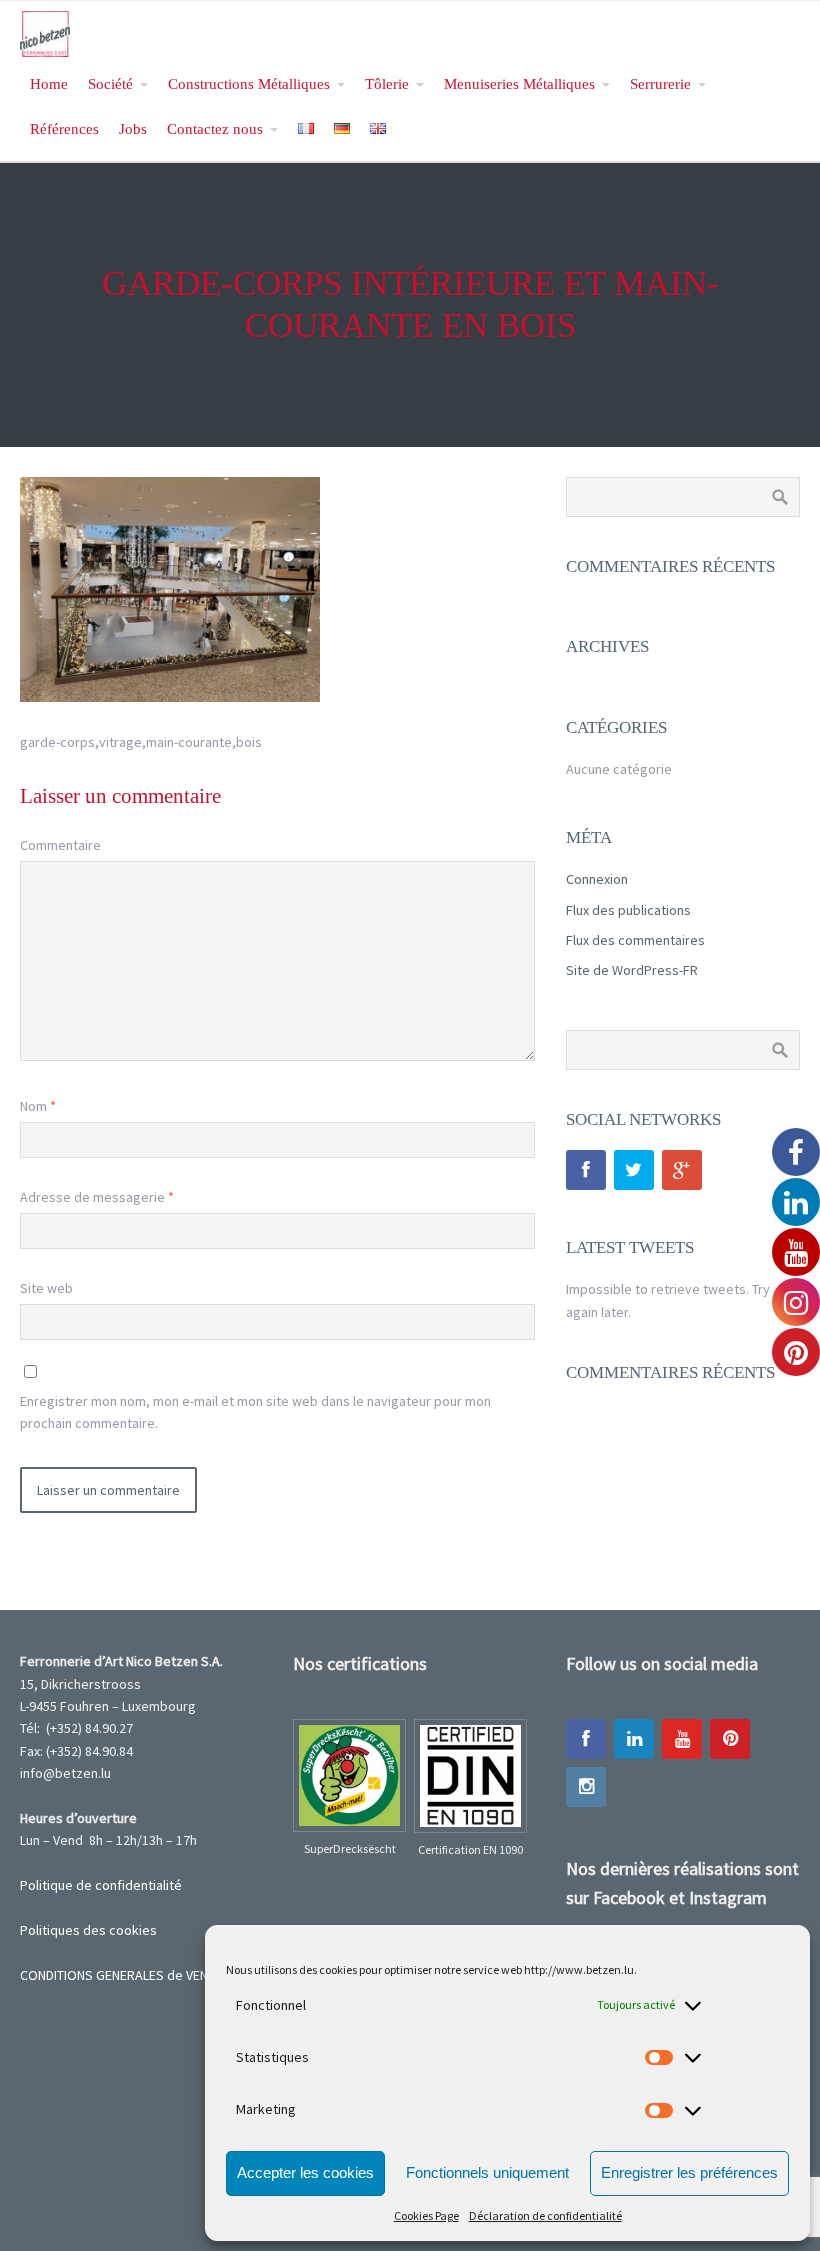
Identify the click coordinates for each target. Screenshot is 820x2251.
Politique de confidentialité (101, 1885)
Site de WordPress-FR (632, 970)
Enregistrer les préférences (689, 2172)
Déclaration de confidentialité (545, 2215)
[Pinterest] (730, 1739)
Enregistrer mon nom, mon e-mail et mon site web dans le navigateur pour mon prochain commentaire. (255, 1412)
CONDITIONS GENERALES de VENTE (121, 1975)
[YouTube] (682, 1739)
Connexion (597, 879)
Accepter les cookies (305, 2172)
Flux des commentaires (635, 940)
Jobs (133, 128)
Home (49, 83)
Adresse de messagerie (97, 1197)
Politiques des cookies (88, 1930)
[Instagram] (586, 1787)
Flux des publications (628, 910)
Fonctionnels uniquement (487, 2172)
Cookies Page (426, 2215)
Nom (38, 1106)
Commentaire (60, 845)
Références (64, 128)
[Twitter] (634, 1170)
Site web (46, 1288)
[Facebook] (586, 1170)
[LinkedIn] (634, 1739)
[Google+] (682, 1170)
